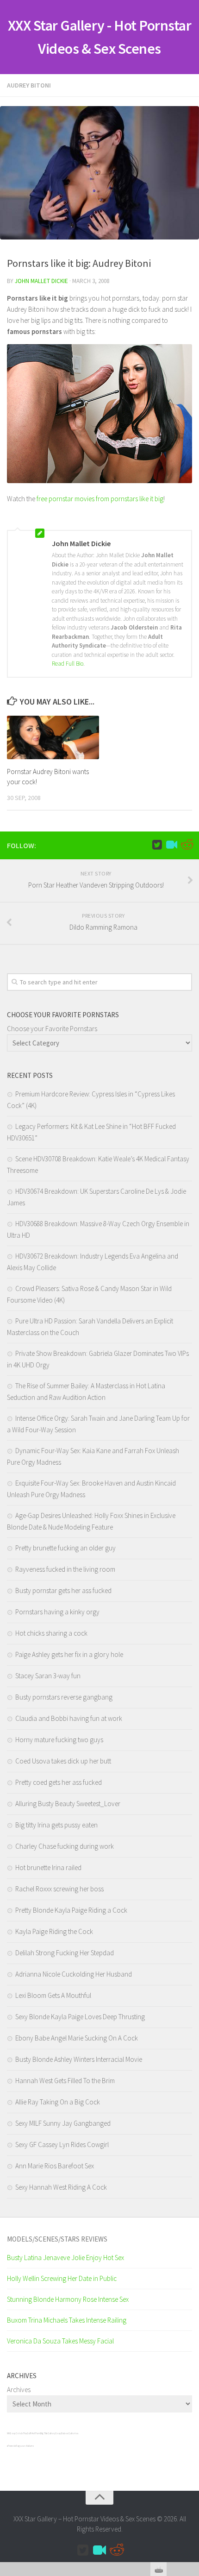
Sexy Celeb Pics (18, 2433)
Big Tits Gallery (48, 2433)
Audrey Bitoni (29, 85)
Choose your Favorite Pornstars (52, 1029)
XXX (8, 2433)
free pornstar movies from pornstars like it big (100, 499)
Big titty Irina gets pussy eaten (56, 1825)
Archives (19, 2390)
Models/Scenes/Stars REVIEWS (57, 2239)
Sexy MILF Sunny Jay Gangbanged (63, 2123)
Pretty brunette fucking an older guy (65, 1548)
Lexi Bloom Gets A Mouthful (53, 1995)
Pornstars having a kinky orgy (57, 1612)
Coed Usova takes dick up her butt (63, 1761)
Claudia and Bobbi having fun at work (69, 1718)
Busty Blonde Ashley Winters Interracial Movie (79, 2059)
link (191, 2431)
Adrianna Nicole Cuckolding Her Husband (74, 1974)
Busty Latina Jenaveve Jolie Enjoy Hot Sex (65, 2258)
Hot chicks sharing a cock (51, 1633)
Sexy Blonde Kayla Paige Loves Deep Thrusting (80, 2017)
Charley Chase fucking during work (65, 1846)
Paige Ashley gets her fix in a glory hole (69, 1654)
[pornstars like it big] (99, 481)
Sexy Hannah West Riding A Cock (61, 2187)
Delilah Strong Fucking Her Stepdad (65, 1953)
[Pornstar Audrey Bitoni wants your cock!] (53, 737)
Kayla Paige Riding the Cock (54, 1931)
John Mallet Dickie (41, 281)
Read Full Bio (68, 664)
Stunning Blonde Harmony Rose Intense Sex (68, 2299)
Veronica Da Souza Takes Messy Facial (60, 2341)
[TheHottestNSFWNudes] (187, 845)
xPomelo (11, 2446)
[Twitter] (157, 845)
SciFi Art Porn (34, 2433)
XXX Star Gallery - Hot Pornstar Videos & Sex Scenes (100, 37)
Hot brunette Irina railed (48, 1867)
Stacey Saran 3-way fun (48, 1676)
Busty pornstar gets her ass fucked (63, 1590)
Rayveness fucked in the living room (65, 1569)
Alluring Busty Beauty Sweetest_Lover (68, 1804)
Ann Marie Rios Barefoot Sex (55, 2166)
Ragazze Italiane (25, 2446)
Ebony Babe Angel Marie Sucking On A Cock (77, 2038)
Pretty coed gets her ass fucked (59, 1782)
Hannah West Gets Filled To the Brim (65, 2081)
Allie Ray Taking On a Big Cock (58, 2102)
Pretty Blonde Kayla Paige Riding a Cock (71, 1910)
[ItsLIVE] (172, 845)
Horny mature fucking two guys (59, 1740)
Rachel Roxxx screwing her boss (59, 1889)
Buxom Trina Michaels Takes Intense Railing (67, 2320)
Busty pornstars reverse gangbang (64, 1697)
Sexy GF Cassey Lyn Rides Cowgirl (62, 2145)
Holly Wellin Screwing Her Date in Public (62, 2278)
